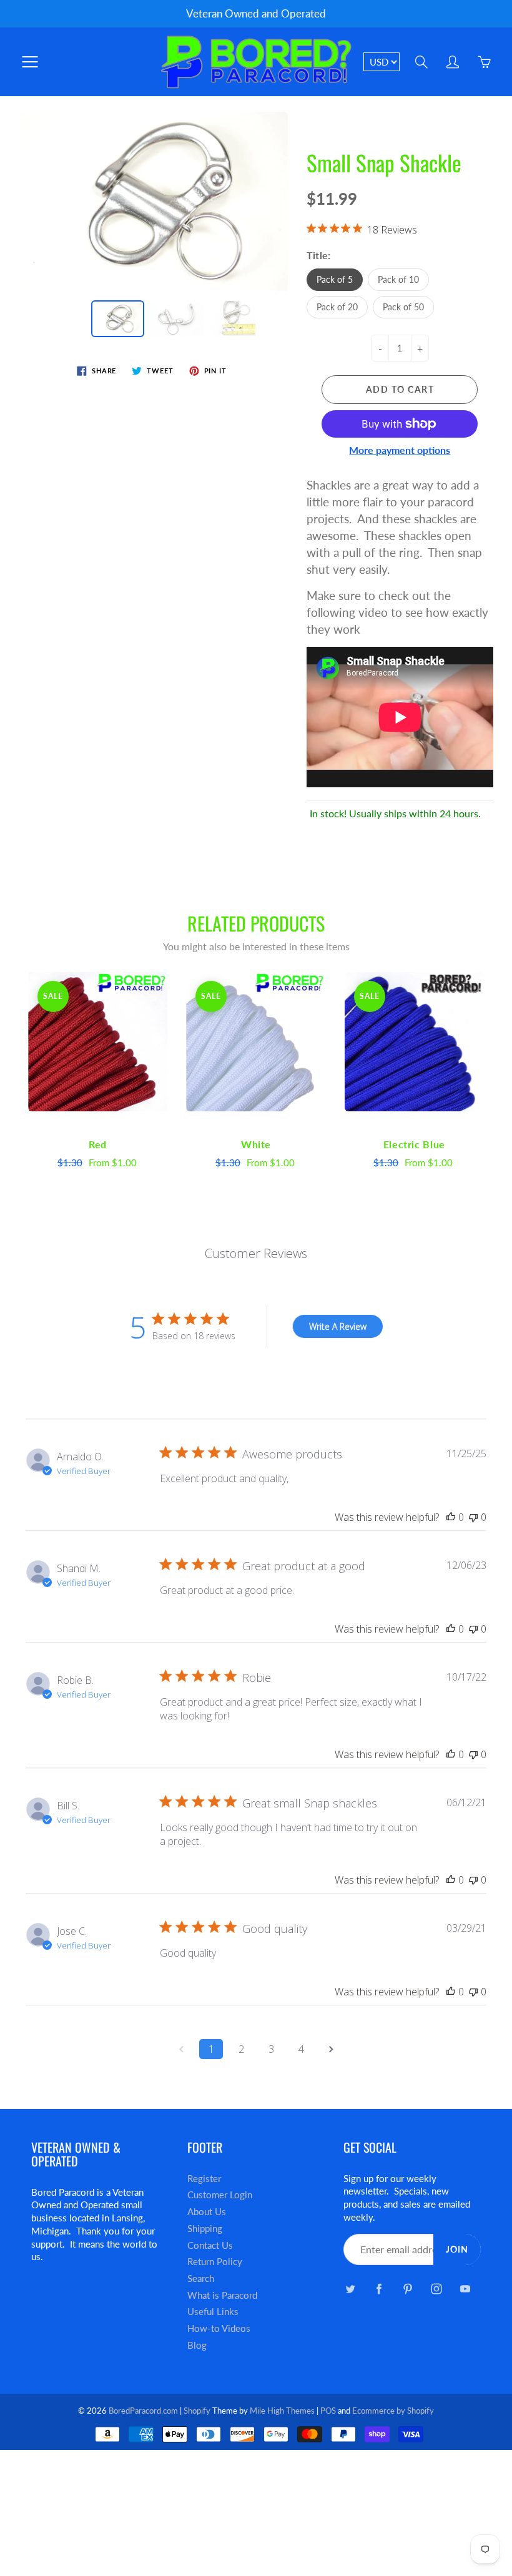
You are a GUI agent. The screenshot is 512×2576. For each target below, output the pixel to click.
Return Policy (215, 2262)
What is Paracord (222, 2295)
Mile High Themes (282, 2411)
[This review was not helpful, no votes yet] (473, 1517)
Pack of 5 (335, 279)
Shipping (205, 2229)
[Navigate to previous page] (181, 2049)
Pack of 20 (337, 307)
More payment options (400, 450)
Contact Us (210, 2245)
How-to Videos (219, 2328)
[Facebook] (379, 2288)
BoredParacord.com (143, 2411)
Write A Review (338, 1326)
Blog (197, 2345)
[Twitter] (350, 2288)
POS (328, 2411)
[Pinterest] (407, 2288)
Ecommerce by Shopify (393, 2411)
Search (201, 2279)
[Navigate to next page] (331, 2049)
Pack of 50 (403, 307)
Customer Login (220, 2195)
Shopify (197, 2411)
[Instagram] (436, 2288)
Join (457, 2249)
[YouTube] (465, 2288)
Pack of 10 (398, 279)
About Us (207, 2212)
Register (204, 2179)
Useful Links (213, 2312)
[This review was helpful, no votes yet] (451, 1517)
